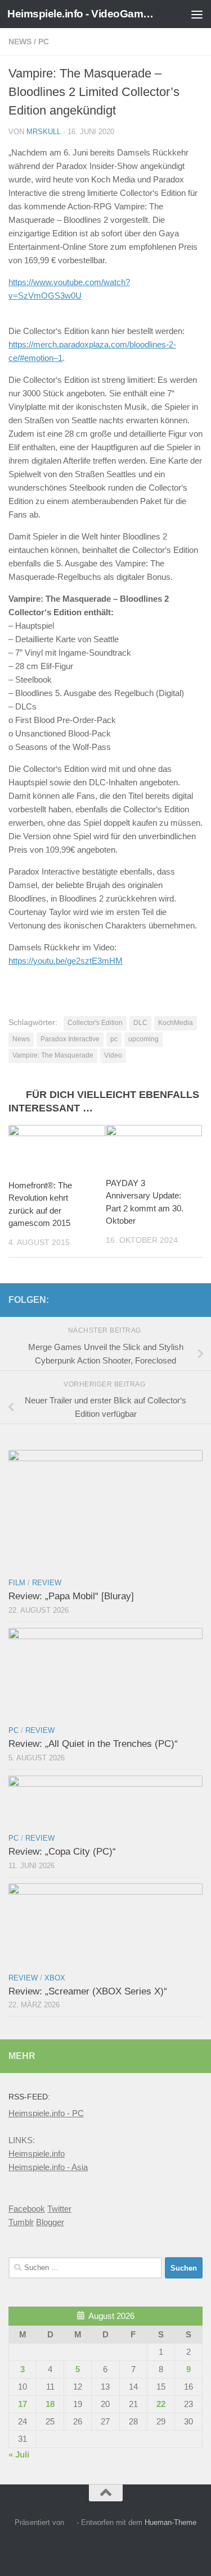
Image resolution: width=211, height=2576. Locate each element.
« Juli (19, 2454)
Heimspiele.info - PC (46, 2113)
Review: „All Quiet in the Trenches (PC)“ (93, 1744)
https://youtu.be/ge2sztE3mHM (66, 961)
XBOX (55, 1978)
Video (113, 1055)
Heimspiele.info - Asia (48, 2167)
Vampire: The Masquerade (53, 1055)
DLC (140, 1023)
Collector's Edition (95, 1023)
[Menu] (197, 14)
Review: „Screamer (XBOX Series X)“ (88, 1991)
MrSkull (44, 132)
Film (17, 1583)
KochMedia (176, 1023)
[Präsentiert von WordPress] (70, 2522)
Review (47, 1583)
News (20, 42)
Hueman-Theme (170, 2522)
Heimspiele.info (37, 2154)
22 (161, 2404)
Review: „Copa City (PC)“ (62, 1852)
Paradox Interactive (70, 1039)
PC (44, 42)
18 (50, 2404)
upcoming (143, 1039)
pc (114, 1039)
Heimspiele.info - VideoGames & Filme (83, 14)
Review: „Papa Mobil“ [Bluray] (71, 1596)
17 (23, 2404)
